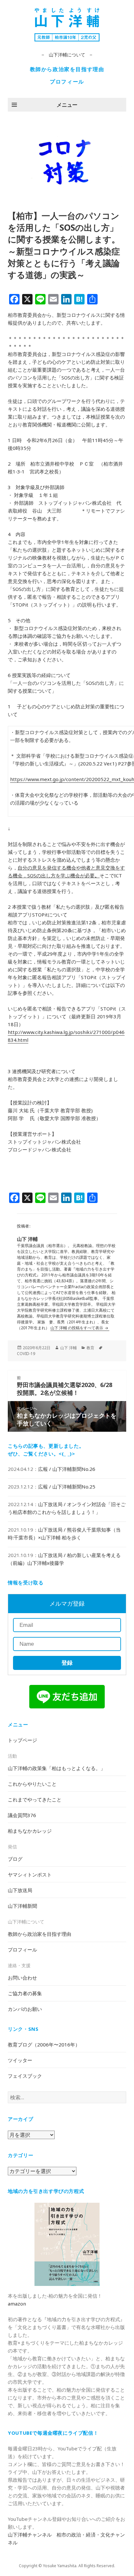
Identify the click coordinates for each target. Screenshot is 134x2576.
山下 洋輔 (68, 1348)
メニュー (67, 105)
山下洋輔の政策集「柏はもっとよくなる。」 (57, 1768)
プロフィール (67, 82)
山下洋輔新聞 (22, 1906)
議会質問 (22, 1815)
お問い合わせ (22, 1978)
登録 (67, 1663)
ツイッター (20, 2060)
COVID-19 (26, 1354)
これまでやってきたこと (35, 1799)
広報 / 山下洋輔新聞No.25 (67, 1487)
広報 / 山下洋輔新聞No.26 (67, 1469)
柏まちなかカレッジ (30, 1831)
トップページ (22, 1740)
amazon (17, 2304)
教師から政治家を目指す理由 (67, 69)
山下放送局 (20, 1890)
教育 (90, 1348)
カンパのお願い (25, 2009)
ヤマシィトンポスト (30, 1874)
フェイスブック (25, 2076)
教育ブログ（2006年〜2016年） (44, 2044)
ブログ (15, 1859)
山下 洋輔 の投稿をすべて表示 (77, 1328)
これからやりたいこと (32, 1784)
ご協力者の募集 (25, 1993)
